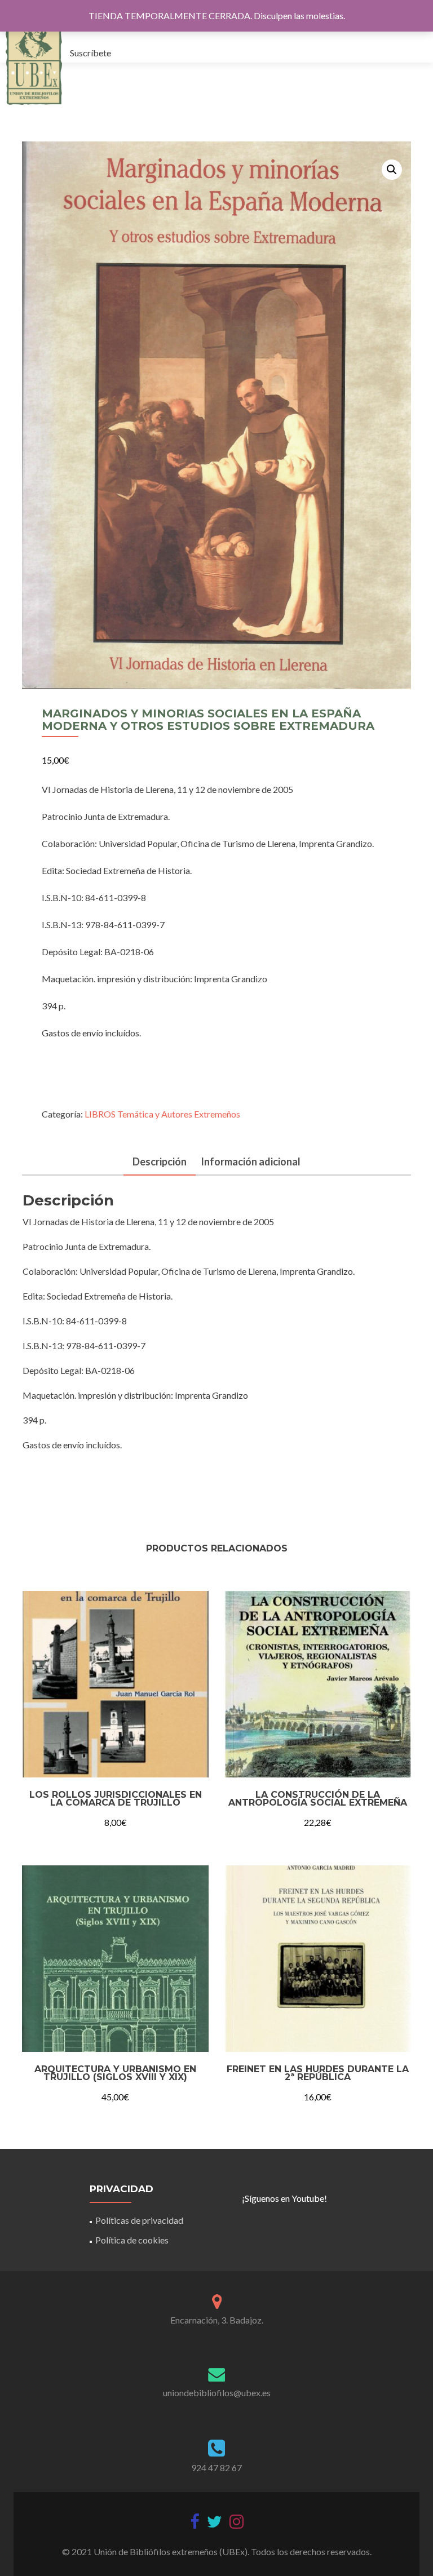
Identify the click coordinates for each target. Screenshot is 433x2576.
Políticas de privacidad (139, 2220)
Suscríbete (90, 53)
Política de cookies (132, 2240)
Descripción (160, 1161)
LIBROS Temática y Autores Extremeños (162, 1114)
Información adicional (251, 1161)
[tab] (160, 1162)
